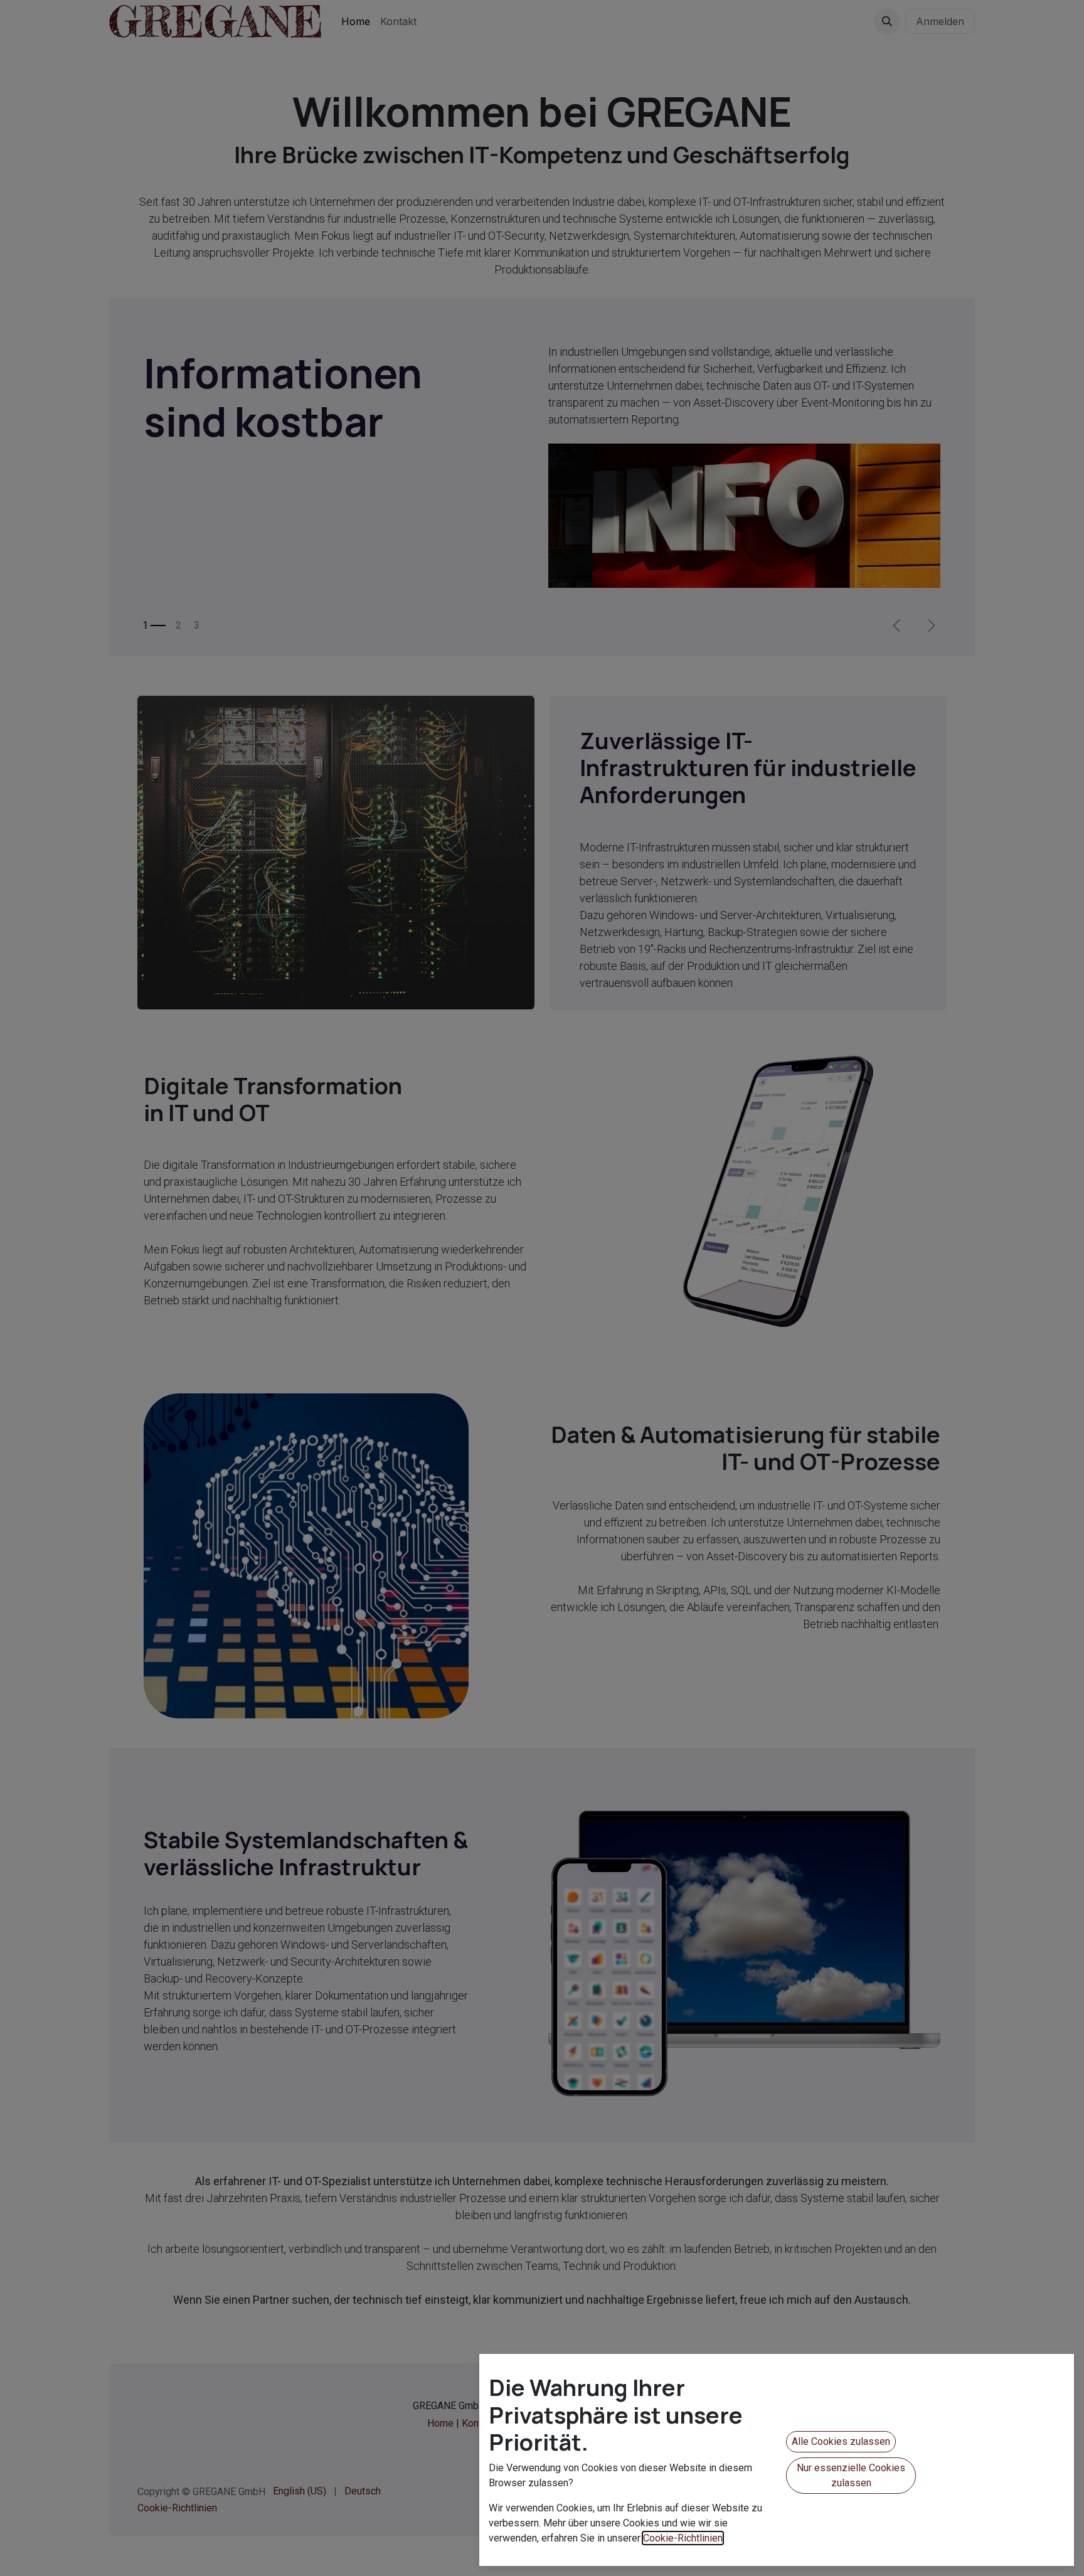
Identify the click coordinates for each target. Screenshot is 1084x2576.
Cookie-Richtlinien (683, 2538)
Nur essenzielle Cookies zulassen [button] (851, 2475)
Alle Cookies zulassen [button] (841, 2441)
